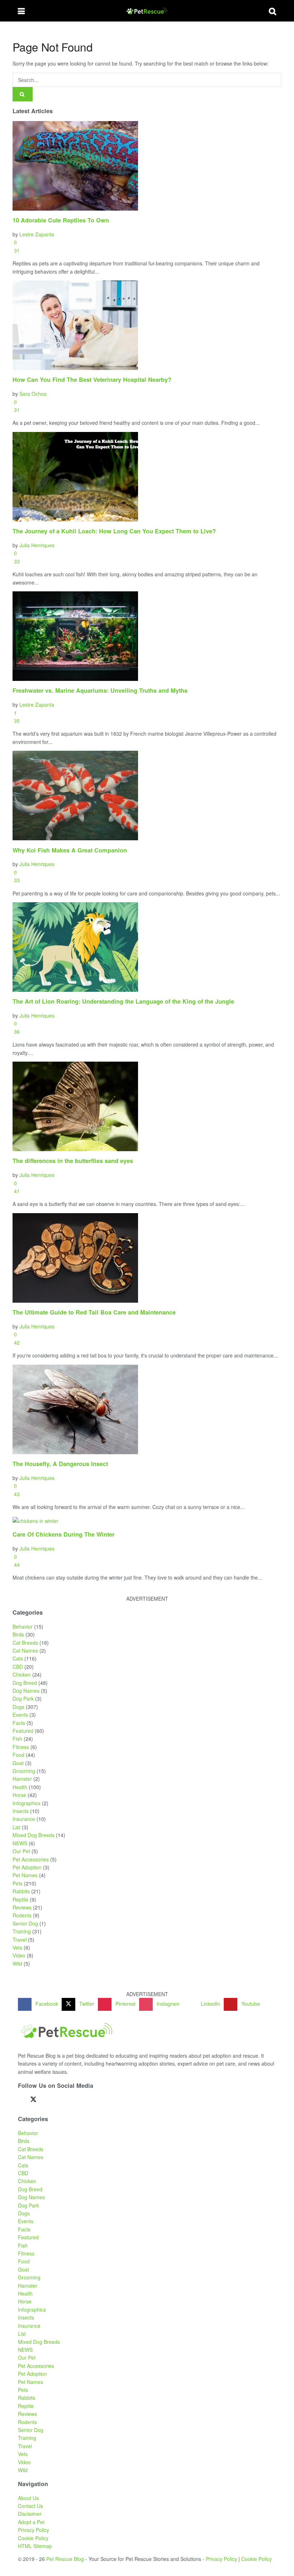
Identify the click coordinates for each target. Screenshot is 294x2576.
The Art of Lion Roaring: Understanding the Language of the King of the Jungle (123, 1001)
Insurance (24, 1819)
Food (18, 1755)
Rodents (22, 1915)
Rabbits (21, 1891)
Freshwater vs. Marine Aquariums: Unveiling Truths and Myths (100, 690)
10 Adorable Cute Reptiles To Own (61, 220)
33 (16, 561)
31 (16, 250)
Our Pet (21, 1851)
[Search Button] (272, 11)
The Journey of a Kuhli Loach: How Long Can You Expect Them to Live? (114, 531)
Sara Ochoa (33, 394)
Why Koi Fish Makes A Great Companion (70, 850)
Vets (17, 1947)
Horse (19, 1795)
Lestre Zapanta (37, 234)
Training (22, 1931)
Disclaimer (30, 2514)
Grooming (24, 1771)
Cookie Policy (33, 2538)
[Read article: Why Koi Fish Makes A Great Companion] (147, 796)
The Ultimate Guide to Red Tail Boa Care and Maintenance (94, 1312)
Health (20, 1787)
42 (16, 1342)
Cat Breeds (25, 1643)
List (16, 1827)
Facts (19, 1723)
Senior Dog (25, 1923)
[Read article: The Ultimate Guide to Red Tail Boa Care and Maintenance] (147, 1258)
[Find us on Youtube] (71, 2100)
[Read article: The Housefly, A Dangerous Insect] (147, 1409)
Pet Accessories (31, 1859)
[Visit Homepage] (147, 11)
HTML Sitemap (35, 2546)
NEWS (20, 1843)
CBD (18, 1667)
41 (16, 1191)
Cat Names (25, 1650)
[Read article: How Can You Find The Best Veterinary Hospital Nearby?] (147, 325)
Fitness (21, 1747)
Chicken (22, 1674)
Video (19, 1955)
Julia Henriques (37, 545)
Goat (18, 1763)
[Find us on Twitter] (33, 2099)
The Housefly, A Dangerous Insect (60, 1464)
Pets (18, 1883)
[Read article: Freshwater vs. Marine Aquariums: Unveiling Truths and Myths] (147, 636)
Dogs (18, 1707)
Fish (17, 1739)
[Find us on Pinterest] (46, 2100)
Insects (21, 1811)
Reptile (20, 1899)
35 (16, 721)
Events (20, 1715)
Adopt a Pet (31, 2522)
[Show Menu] (21, 11)
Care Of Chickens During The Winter (63, 1534)
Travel (20, 1940)
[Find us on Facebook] (20, 2100)
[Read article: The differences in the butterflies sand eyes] (147, 1106)
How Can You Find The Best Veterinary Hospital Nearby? (92, 379)
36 (16, 1032)
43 (16, 1494)
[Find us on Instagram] (58, 2100)
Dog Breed (25, 1683)
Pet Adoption (27, 1867)
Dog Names (26, 1691)
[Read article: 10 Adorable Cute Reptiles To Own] (147, 166)
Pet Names (25, 1875)
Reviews (22, 1907)
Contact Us (30, 2506)
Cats (18, 1658)
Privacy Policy (34, 2530)
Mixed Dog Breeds (34, 1835)
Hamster (22, 1779)
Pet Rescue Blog (65, 2559)
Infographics (27, 1803)
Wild (17, 1964)
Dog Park (23, 1698)
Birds (18, 1634)
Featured (23, 1731)
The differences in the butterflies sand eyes (73, 1161)
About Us (28, 2498)
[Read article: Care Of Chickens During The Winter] (147, 1520)
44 (16, 1565)
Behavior (23, 1626)
